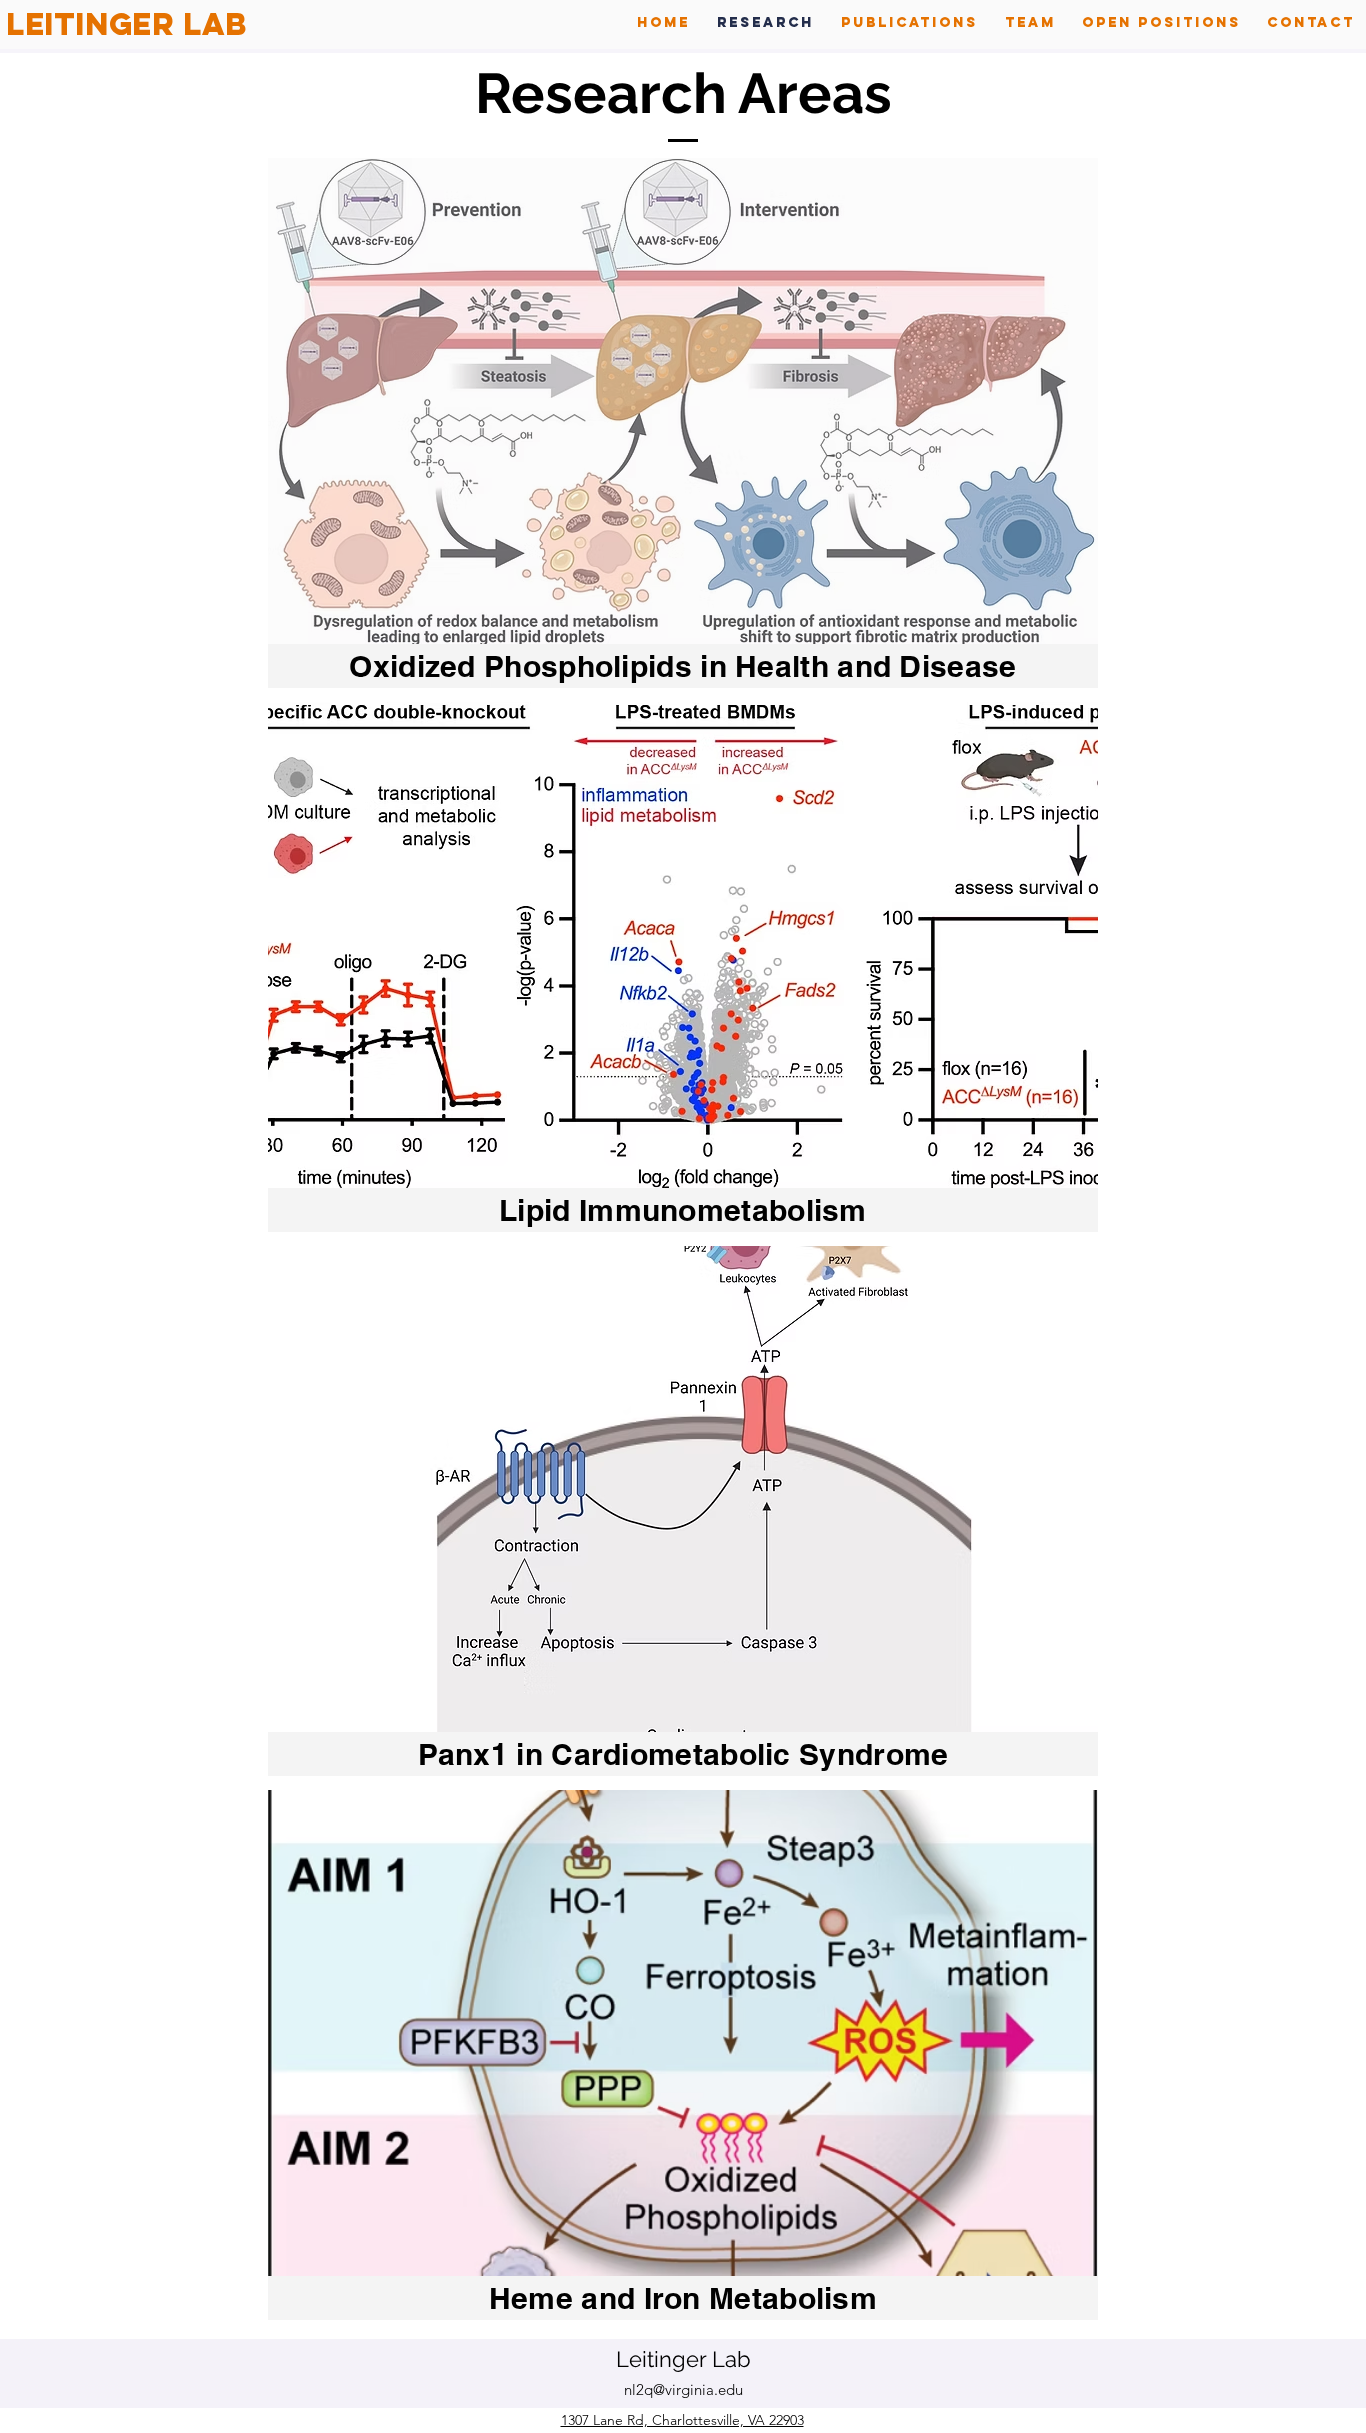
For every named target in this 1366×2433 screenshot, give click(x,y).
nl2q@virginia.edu (683, 2389)
